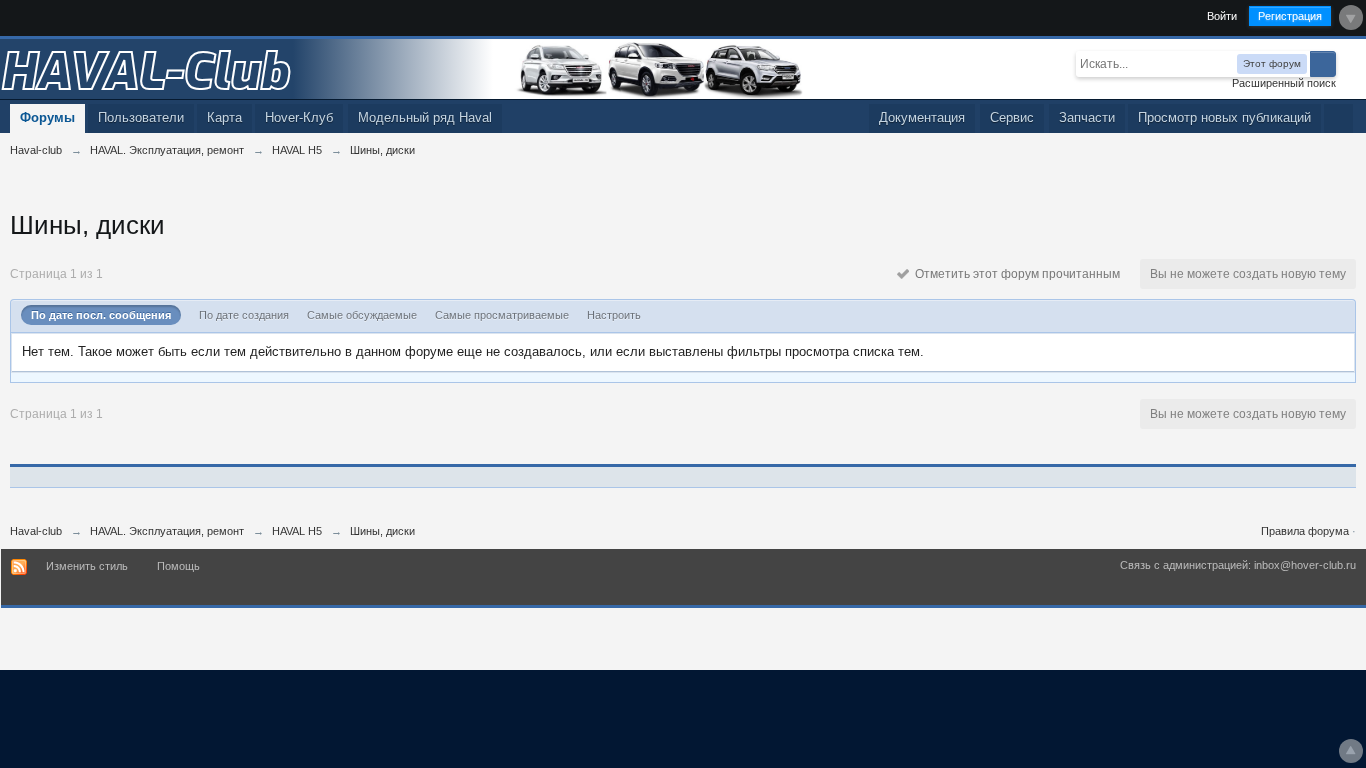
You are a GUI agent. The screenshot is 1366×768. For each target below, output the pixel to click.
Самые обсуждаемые (362, 315)
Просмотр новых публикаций (1224, 117)
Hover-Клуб (299, 117)
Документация (922, 117)
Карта (224, 117)
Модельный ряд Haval (425, 117)
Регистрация (1290, 16)
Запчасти (1087, 117)
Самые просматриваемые (502, 315)
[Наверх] (1351, 751)
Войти (1222, 16)
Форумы (47, 117)
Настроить (614, 315)
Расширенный (1348, 63)
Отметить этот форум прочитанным (1014, 274)
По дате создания (244, 315)
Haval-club (36, 531)
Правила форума (1305, 531)
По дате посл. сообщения (101, 315)
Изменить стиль (87, 566)
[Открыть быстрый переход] (1338, 118)
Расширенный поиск (1284, 83)
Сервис (1012, 117)
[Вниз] (1351, 17)
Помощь (178, 566)
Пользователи (141, 117)
